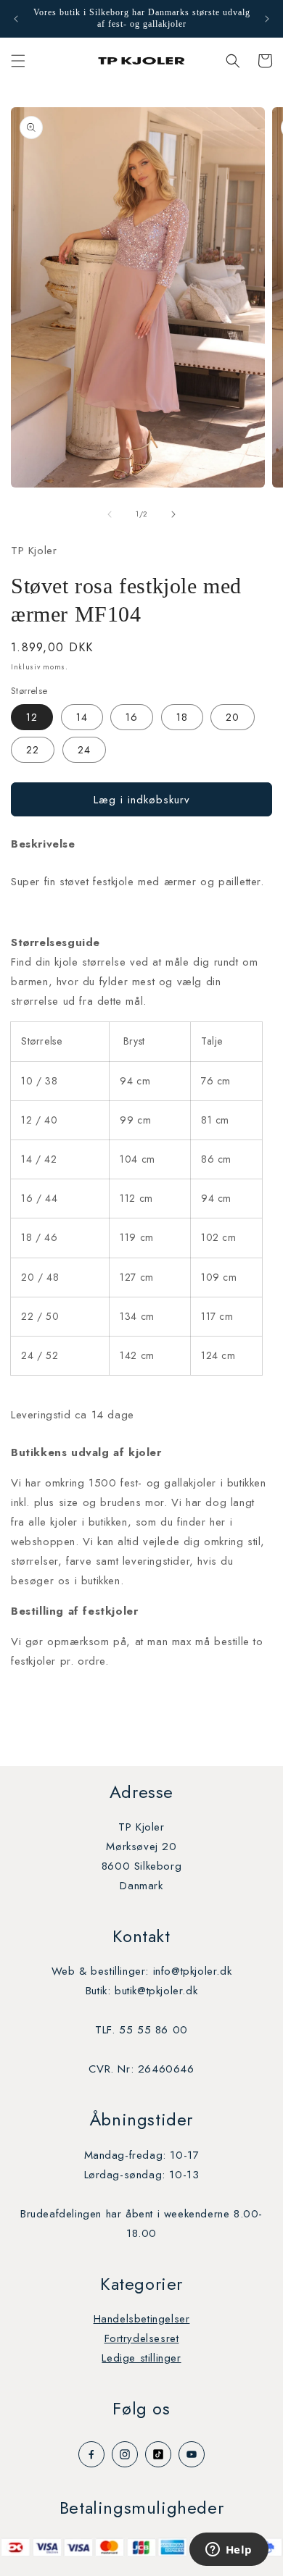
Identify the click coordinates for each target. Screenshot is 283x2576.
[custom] (91, 2454)
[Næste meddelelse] (267, 19)
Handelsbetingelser (142, 2319)
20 (233, 717)
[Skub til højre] (173, 514)
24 (84, 750)
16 (132, 717)
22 (33, 750)
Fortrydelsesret (142, 2338)
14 (82, 717)
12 (32, 717)
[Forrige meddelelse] (16, 19)
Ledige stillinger (141, 2358)
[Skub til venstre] (110, 514)
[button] (18, 61)
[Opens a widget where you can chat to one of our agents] (229, 2551)
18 (182, 717)
